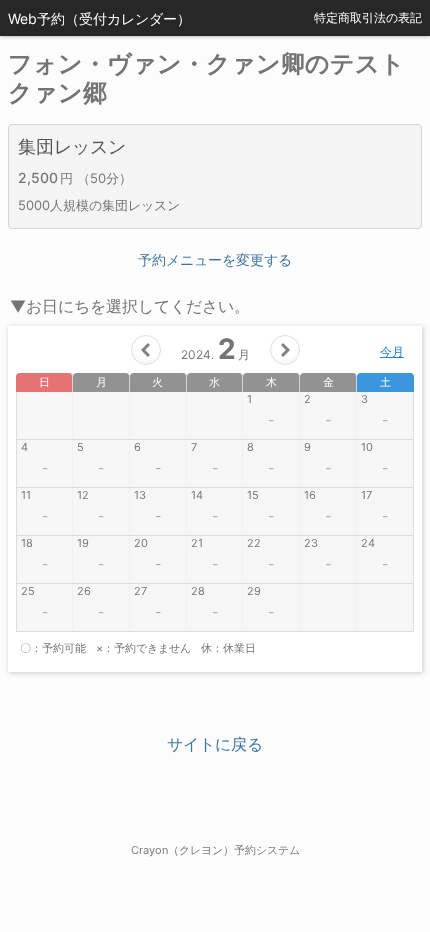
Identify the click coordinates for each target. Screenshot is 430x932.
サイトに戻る (215, 744)
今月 (392, 351)
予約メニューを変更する (215, 259)
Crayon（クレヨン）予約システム (215, 850)
